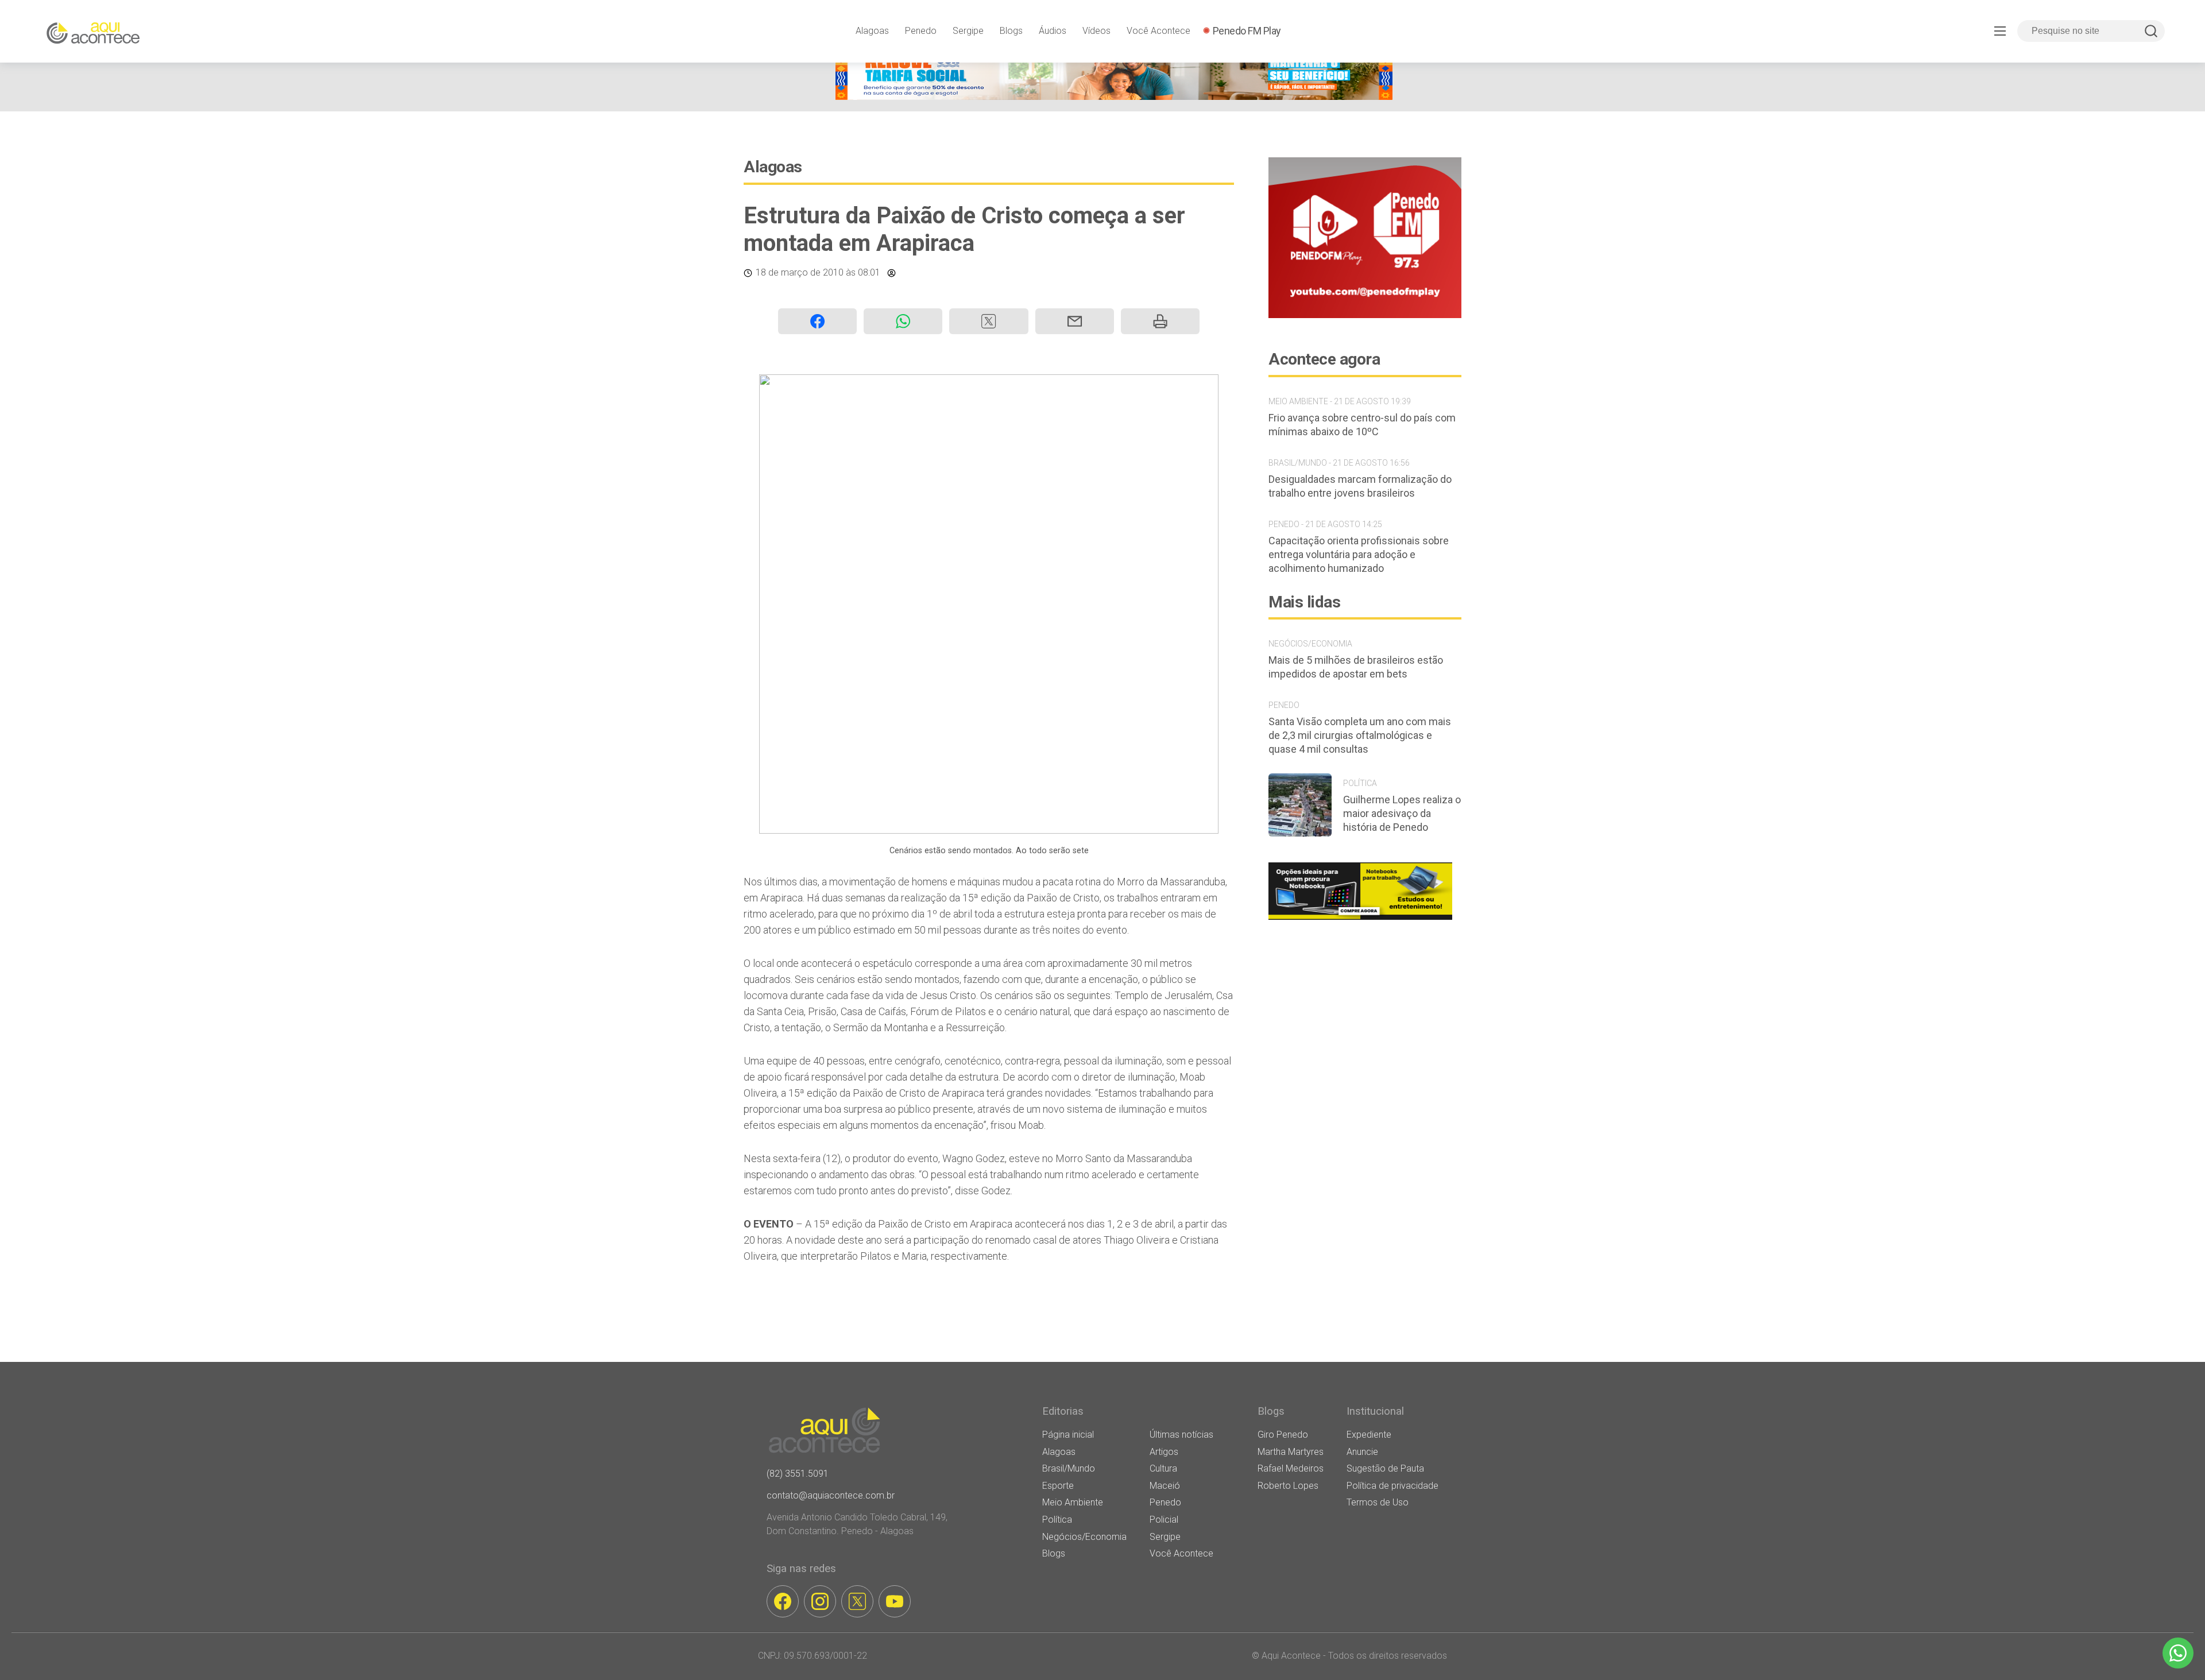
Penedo (921, 31)
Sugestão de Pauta (1385, 1468)
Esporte (1058, 1486)
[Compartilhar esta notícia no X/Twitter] (989, 321)
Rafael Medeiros (1291, 1468)
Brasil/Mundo (1069, 1468)
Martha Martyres (1291, 1452)
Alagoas (872, 31)
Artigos (1164, 1452)
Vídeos (1096, 31)
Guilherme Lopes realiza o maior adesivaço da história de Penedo (1402, 813)
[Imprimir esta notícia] (1160, 321)
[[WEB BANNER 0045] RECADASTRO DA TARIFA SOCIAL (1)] (1114, 97)
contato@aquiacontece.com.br (831, 1495)
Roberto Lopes (1288, 1486)
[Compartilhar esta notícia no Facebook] (817, 321)
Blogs (1011, 31)
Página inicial (1068, 1435)
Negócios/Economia (1084, 1537)
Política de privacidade (1392, 1486)
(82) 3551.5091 (798, 1474)
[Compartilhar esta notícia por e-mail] (1075, 321)
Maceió (1165, 1486)
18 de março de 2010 (800, 272)
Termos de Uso (1378, 1502)
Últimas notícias (1181, 1435)
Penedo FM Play (1247, 31)
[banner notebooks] (1360, 920)
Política (1057, 1520)
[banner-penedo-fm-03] (1365, 315)
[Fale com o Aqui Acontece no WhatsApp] (2178, 1653)
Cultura (1163, 1468)
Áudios (1053, 31)
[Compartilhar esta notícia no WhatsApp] (903, 321)
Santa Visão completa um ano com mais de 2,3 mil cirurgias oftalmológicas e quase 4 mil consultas (1360, 735)
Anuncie (1362, 1452)
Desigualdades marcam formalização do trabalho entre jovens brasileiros (1360, 486)
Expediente (1369, 1435)
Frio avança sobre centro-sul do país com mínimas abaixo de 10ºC (1362, 425)
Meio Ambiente (1073, 1502)
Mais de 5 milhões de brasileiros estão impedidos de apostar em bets (1356, 667)
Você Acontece (1158, 31)
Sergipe (968, 31)
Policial (1164, 1520)
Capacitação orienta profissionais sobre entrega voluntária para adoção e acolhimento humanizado (1359, 554)
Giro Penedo (1283, 1435)
